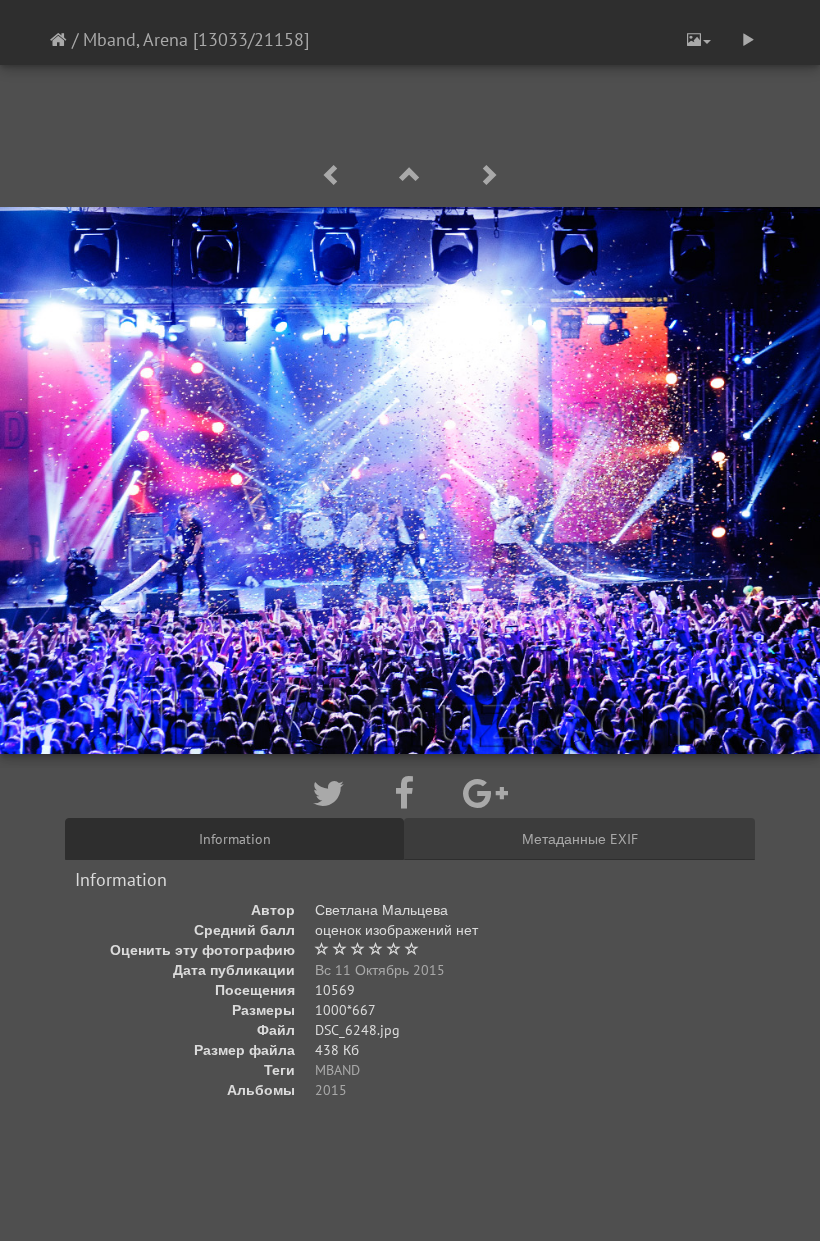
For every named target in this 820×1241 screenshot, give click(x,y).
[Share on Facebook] (408, 793)
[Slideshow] (748, 40)
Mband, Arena (135, 39)
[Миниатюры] (413, 175)
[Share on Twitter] (333, 793)
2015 (331, 1090)
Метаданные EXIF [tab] (580, 839)
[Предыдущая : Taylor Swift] (335, 175)
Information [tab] (235, 839)
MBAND (337, 1070)
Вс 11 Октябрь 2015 (380, 970)
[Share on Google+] (485, 793)
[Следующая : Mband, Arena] (488, 175)
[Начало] (58, 39)
